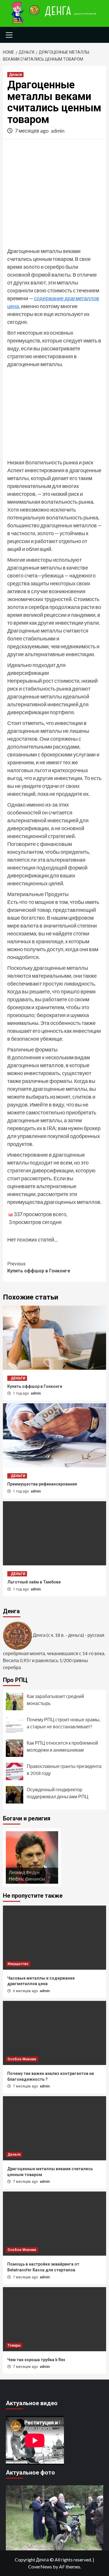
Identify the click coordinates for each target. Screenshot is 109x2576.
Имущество (18, 1964)
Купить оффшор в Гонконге (39, 1267)
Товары (14, 2345)
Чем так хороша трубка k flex (36, 2360)
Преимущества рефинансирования (42, 1484)
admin (58, 131)
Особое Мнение (22, 2059)
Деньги (15, 75)
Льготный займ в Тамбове (34, 1582)
